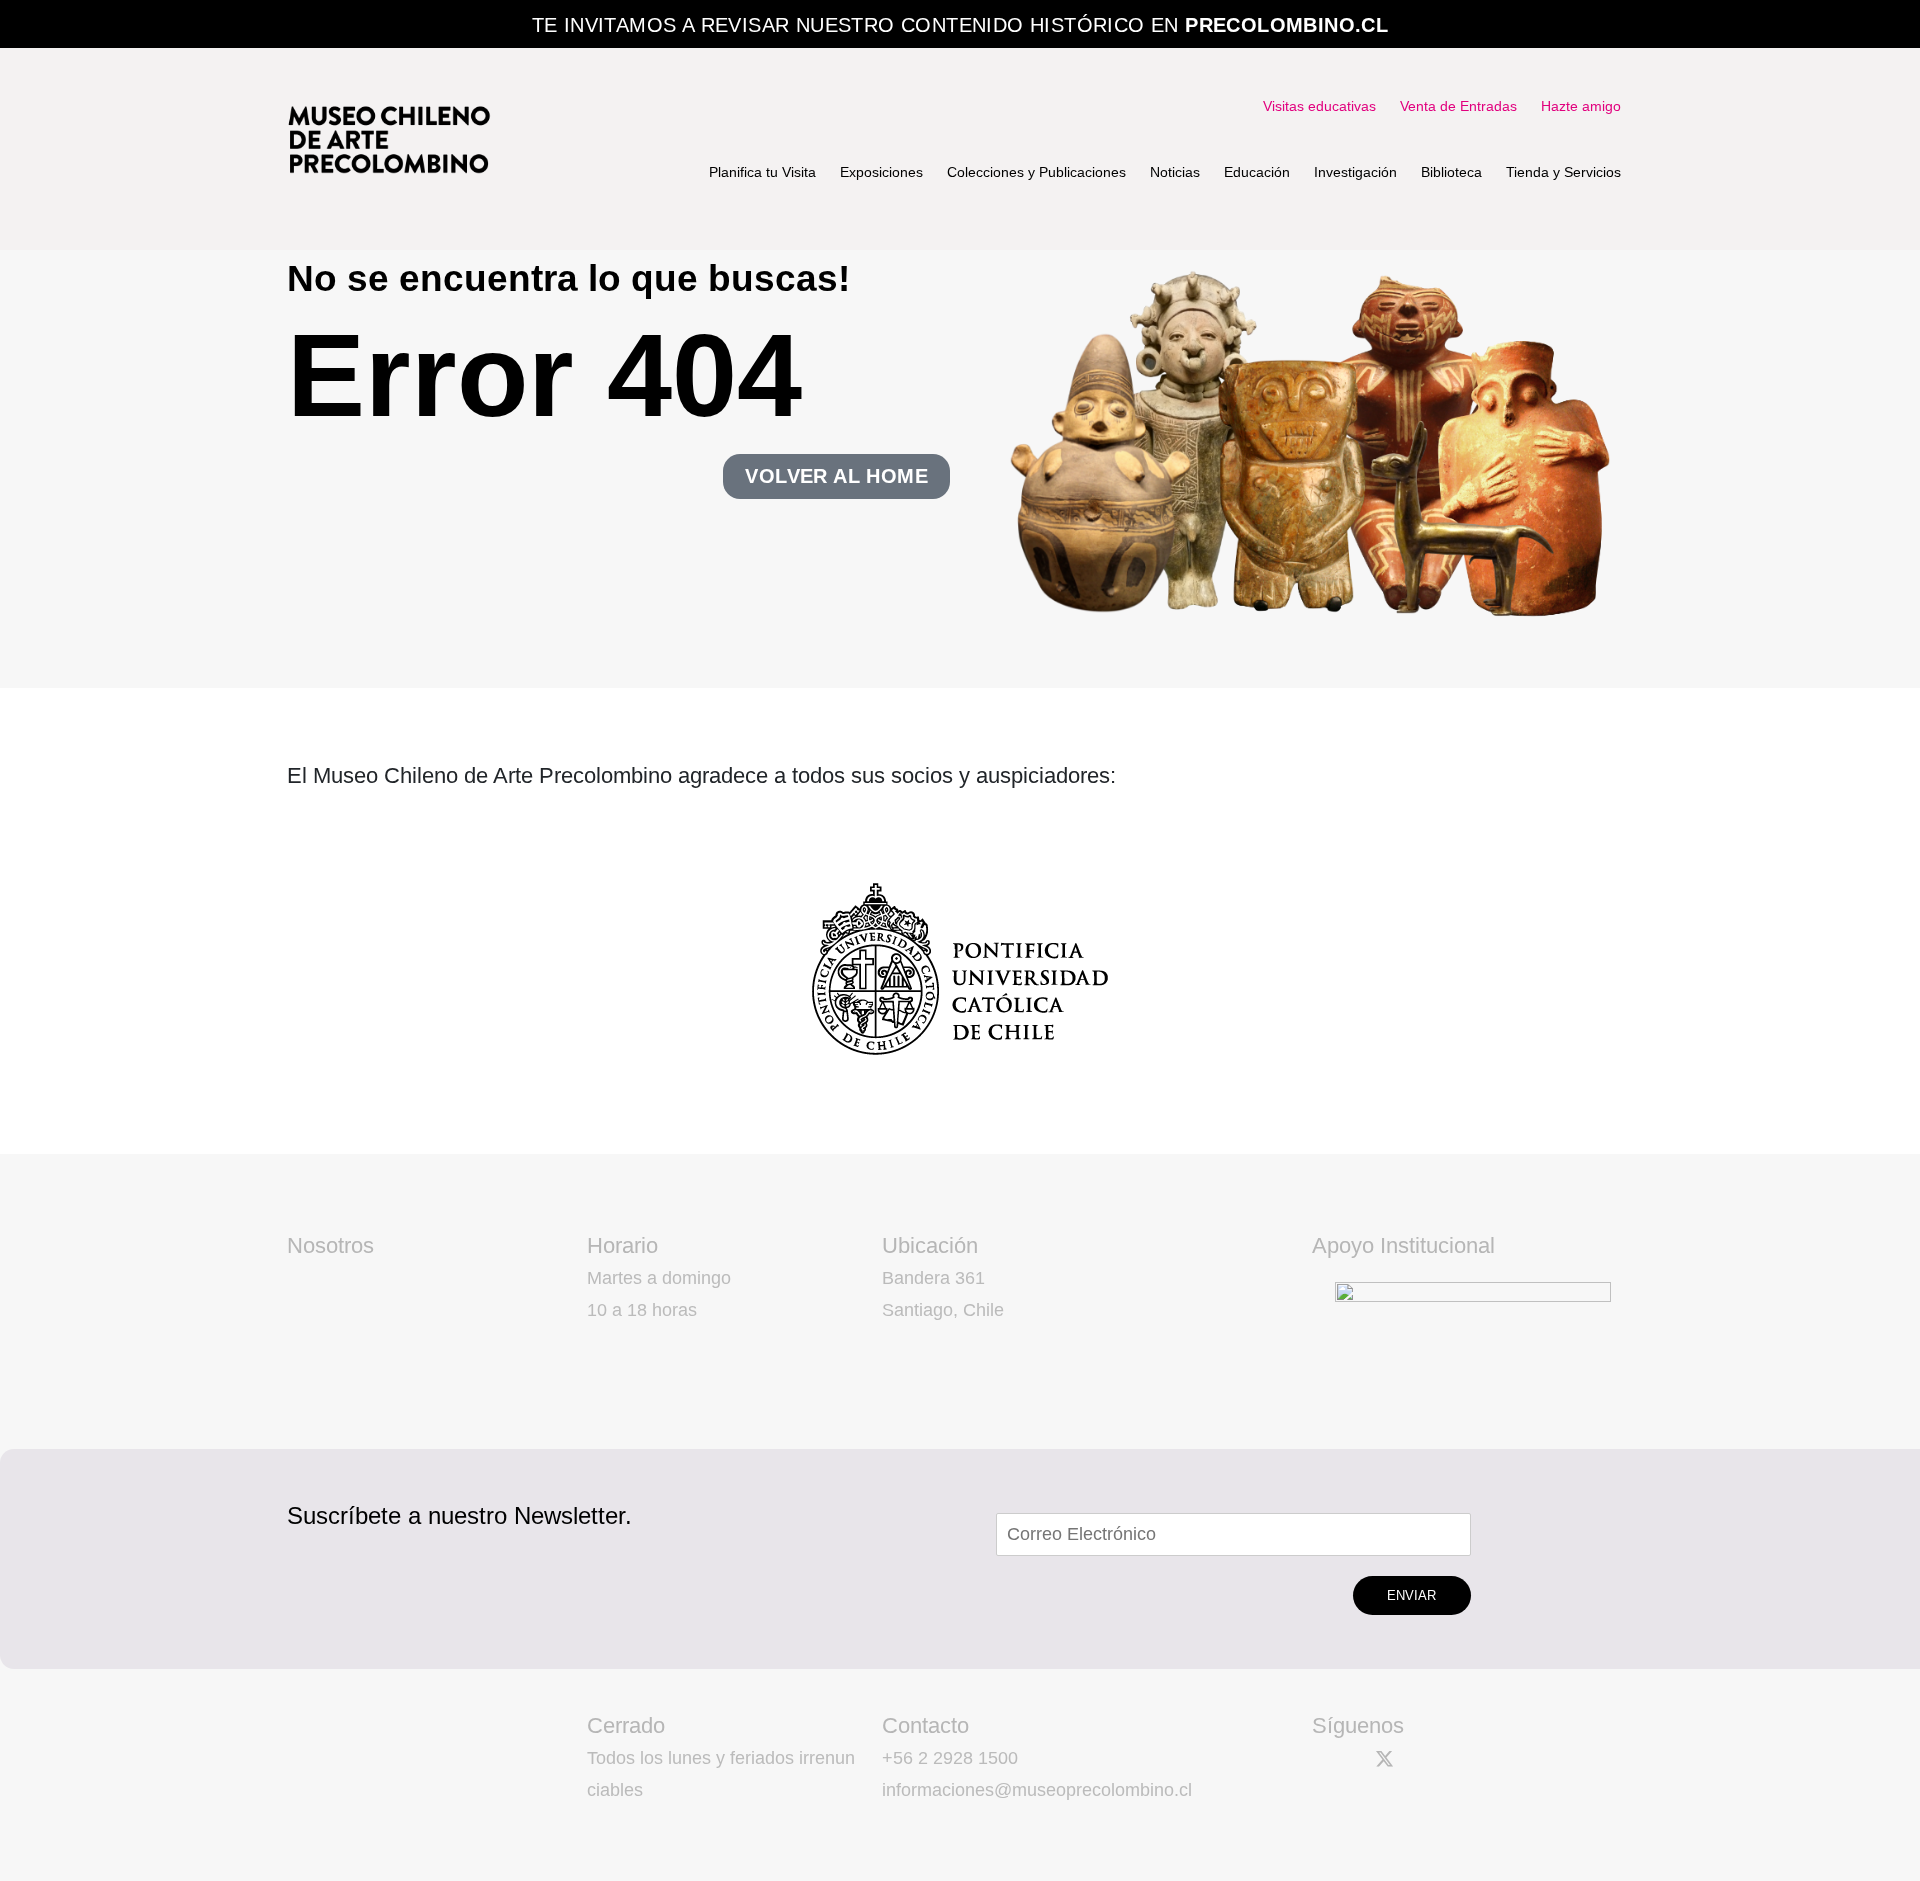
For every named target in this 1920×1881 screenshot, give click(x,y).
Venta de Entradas (1458, 106)
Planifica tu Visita (762, 172)
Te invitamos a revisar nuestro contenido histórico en (960, 25)
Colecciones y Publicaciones (1036, 172)
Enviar (1411, 1595)
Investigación (1355, 172)
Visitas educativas (1319, 106)
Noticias (1175, 172)
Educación (1257, 172)
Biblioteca (1451, 172)
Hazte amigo (1581, 106)
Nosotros (330, 1245)
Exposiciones (881, 172)
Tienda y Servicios (1563, 172)
